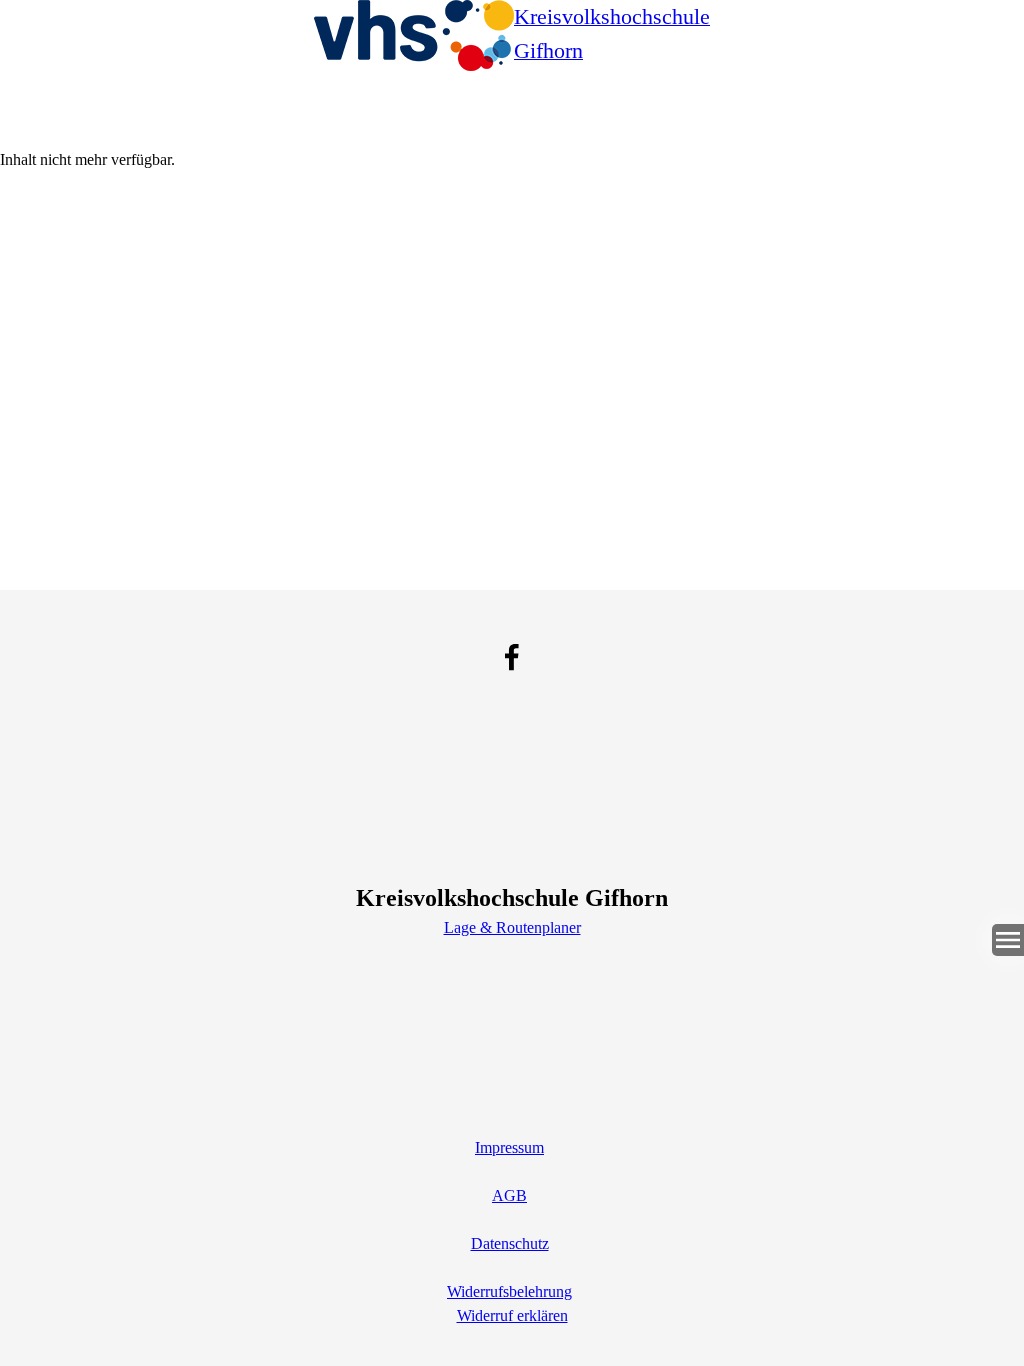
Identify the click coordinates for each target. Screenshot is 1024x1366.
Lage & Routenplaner (512, 927)
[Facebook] (512, 657)
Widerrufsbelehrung (509, 1291)
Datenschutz (510, 1243)
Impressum (509, 1147)
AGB (509, 1195)
